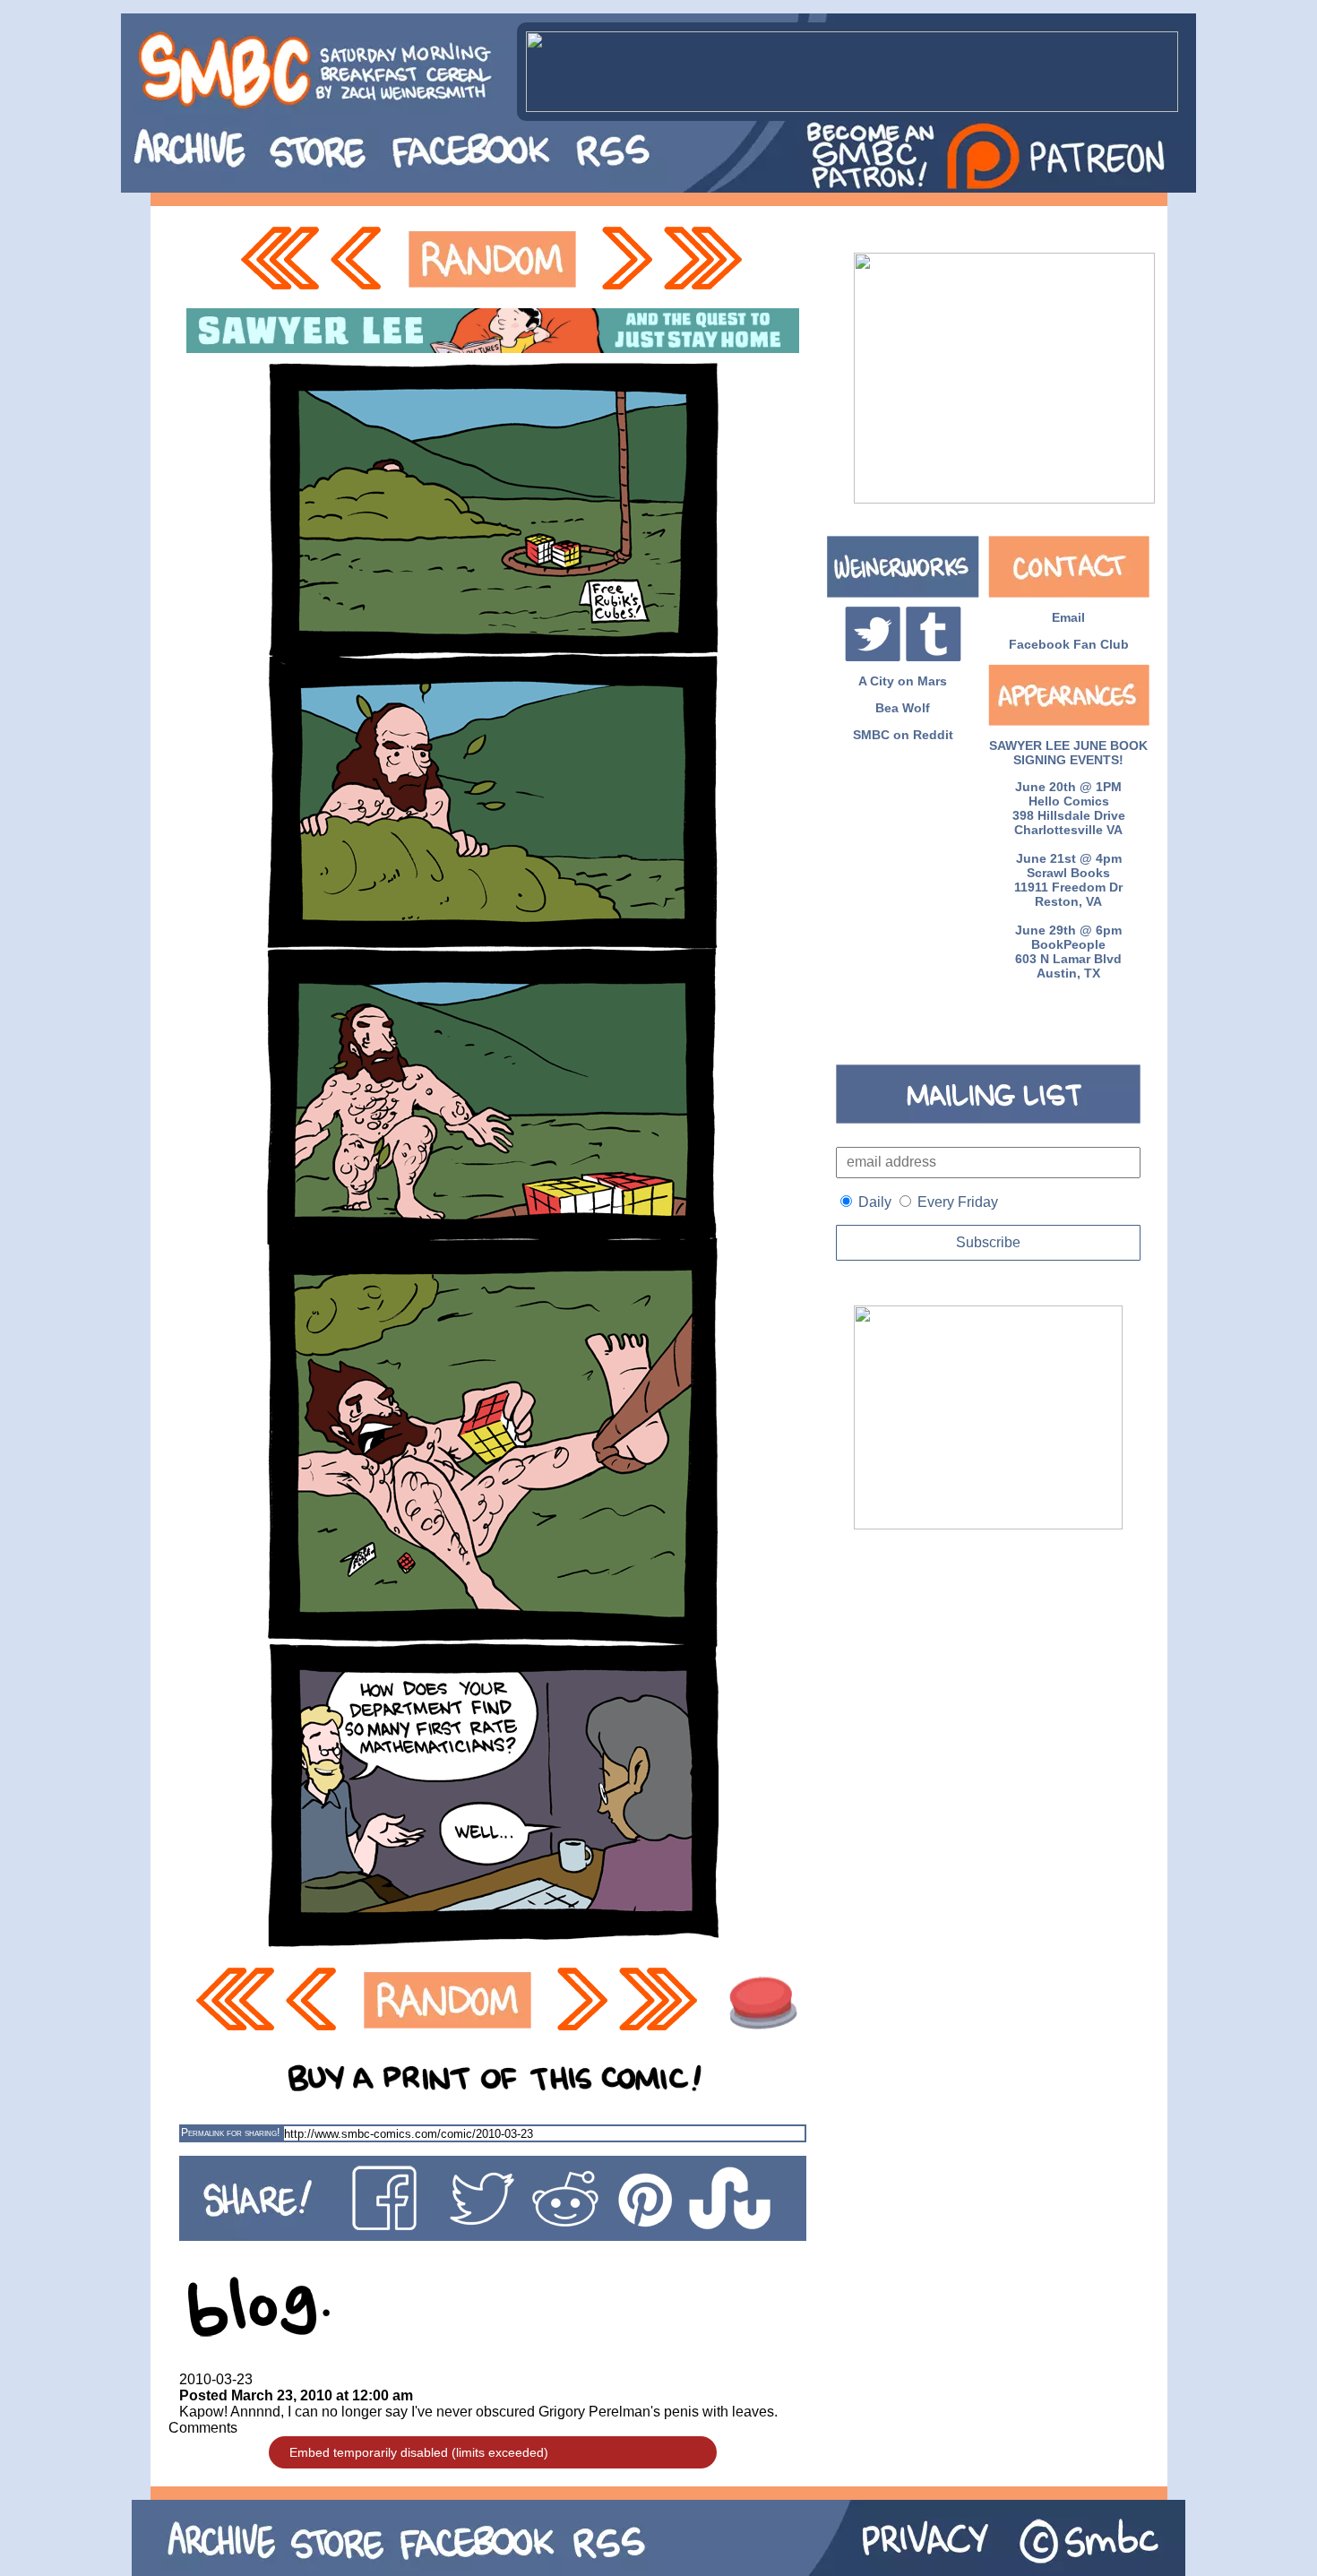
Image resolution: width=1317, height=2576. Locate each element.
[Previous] (361, 259)
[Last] (705, 259)
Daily (875, 1202)
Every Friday (958, 1202)
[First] (280, 259)
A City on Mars (903, 681)
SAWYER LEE (1029, 745)
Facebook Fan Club (1069, 644)
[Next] (625, 259)
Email (1068, 617)
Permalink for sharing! (230, 2132)
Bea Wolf (903, 708)
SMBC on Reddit (903, 735)
